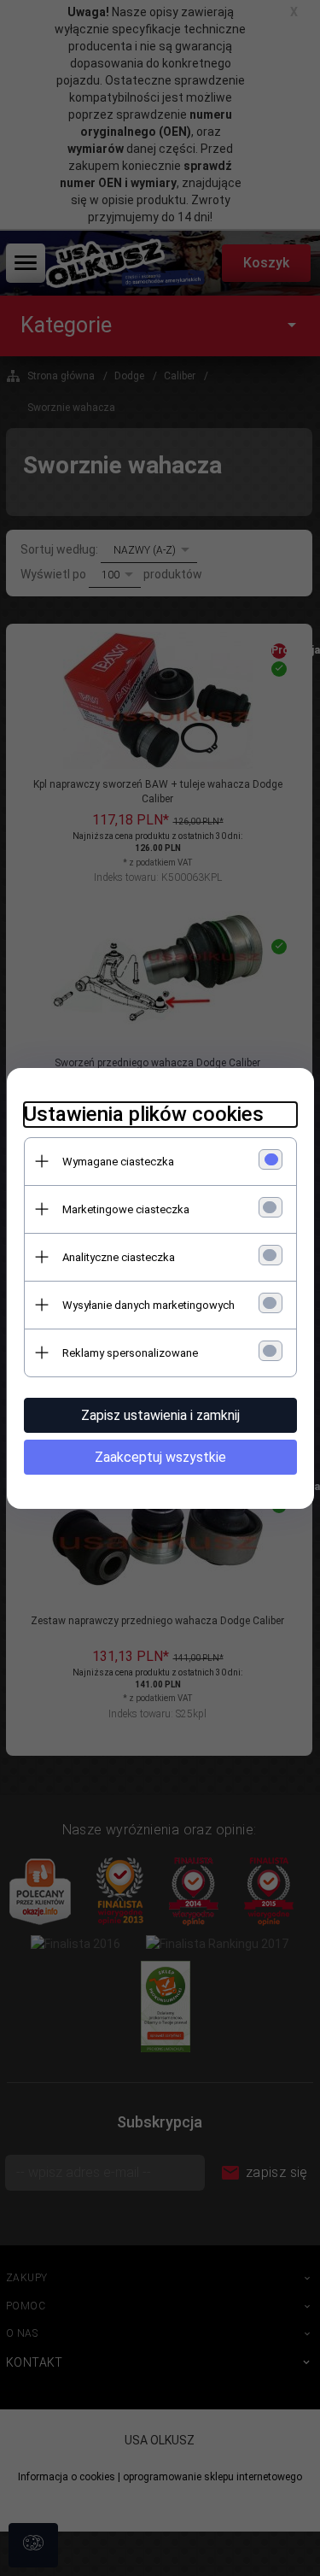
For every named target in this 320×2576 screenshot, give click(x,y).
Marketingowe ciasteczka (126, 1209)
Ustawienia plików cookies (144, 1114)
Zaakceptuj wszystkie (160, 1457)
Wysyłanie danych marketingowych (148, 1305)
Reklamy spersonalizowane (130, 1353)
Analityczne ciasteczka (119, 1257)
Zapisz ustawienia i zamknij (160, 1415)
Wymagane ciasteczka (118, 1162)
